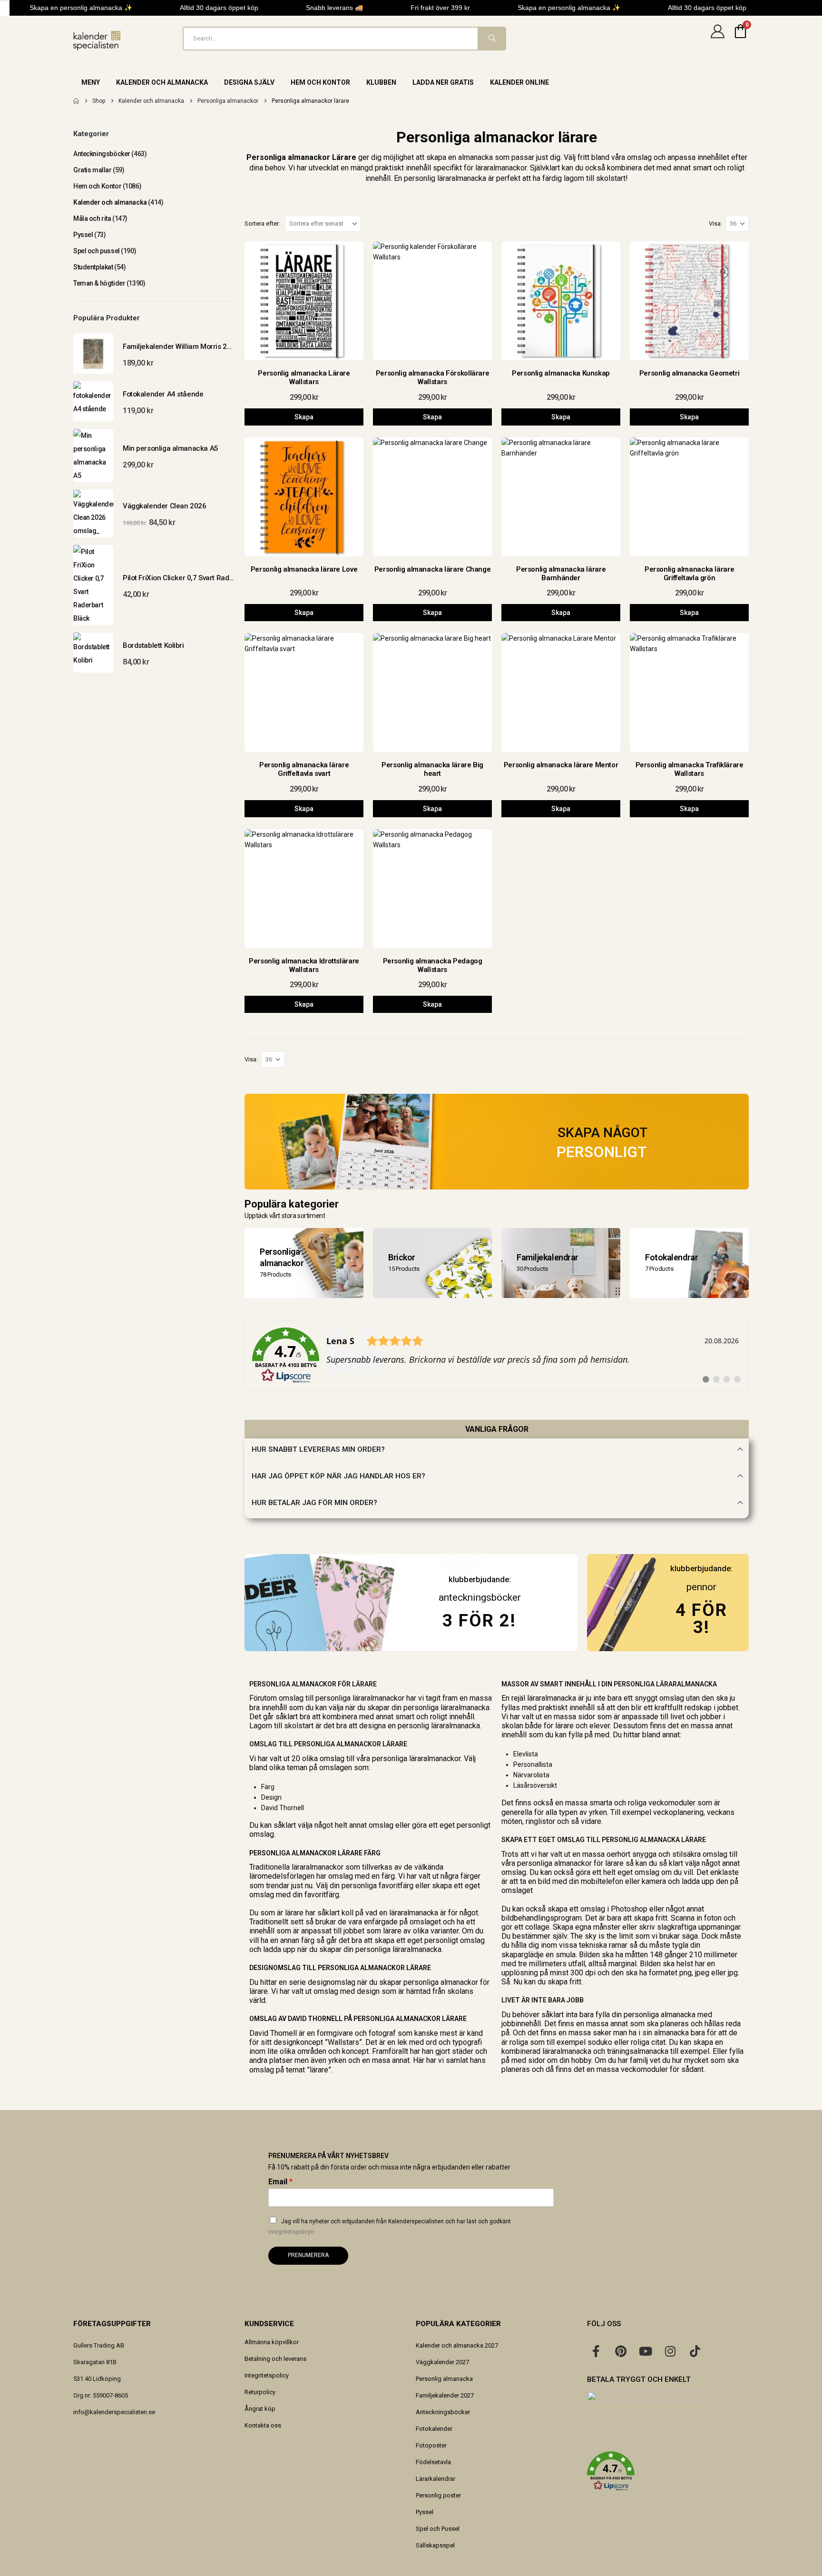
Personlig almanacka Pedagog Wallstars (433, 965)
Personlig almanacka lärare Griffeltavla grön (689, 574)
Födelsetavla (433, 2462)
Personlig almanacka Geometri (690, 373)
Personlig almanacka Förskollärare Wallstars (433, 377)
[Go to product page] (93, 354)
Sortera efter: (262, 223)
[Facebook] (596, 2351)
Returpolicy (260, 2392)
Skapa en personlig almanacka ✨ (65, 8)
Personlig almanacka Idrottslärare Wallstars (304, 965)
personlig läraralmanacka (445, 178)
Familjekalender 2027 (445, 2395)
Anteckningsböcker (102, 154)
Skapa (304, 417)
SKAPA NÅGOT (602, 1133)
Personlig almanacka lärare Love (304, 569)
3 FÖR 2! (479, 1620)
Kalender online (519, 82)
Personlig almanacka (444, 2379)
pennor (701, 1587)
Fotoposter (431, 2445)
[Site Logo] (97, 41)
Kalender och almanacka (162, 82)
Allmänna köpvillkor (272, 2342)
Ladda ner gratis (443, 82)
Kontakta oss (263, 2425)
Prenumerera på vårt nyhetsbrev (328, 2156)
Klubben (381, 82)
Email (280, 2182)
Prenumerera (308, 2255)
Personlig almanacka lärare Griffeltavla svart (304, 769)
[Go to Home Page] (76, 101)
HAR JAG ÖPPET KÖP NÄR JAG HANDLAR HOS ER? (338, 1476)
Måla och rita (92, 218)
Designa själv (249, 82)
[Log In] (717, 39)
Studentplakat (93, 267)
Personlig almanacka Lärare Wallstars (304, 377)
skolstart (611, 178)
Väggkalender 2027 (442, 2362)
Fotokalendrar (671, 1257)
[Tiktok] (695, 2351)
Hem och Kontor (320, 82)
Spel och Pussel (438, 2529)
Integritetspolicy (267, 2375)
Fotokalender (434, 2429)
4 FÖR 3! (701, 1619)
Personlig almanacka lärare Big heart (432, 769)
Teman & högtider (99, 283)
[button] (668, 2471)
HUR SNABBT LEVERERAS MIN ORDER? (318, 1449)
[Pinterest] (621, 2351)
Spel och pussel (97, 251)
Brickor (402, 1257)
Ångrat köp (260, 2409)
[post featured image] (304, 301)
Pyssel (83, 235)
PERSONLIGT (602, 1152)
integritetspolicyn (291, 2232)
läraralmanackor (501, 168)
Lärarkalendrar (435, 2479)
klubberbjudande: (701, 1568)
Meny (91, 82)
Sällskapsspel (435, 2545)
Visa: (715, 223)
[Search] (491, 39)
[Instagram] (670, 2351)
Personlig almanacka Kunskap (561, 373)
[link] (497, 1356)
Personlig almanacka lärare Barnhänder (561, 574)
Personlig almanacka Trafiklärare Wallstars (690, 769)
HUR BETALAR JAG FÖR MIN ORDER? (314, 1503)
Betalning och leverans (275, 2359)
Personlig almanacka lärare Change (433, 569)
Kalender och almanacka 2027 (457, 2345)
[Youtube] (646, 2351)
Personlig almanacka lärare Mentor (561, 765)
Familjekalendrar (548, 1257)
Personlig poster (438, 2495)
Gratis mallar (93, 170)
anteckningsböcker (480, 1597)
